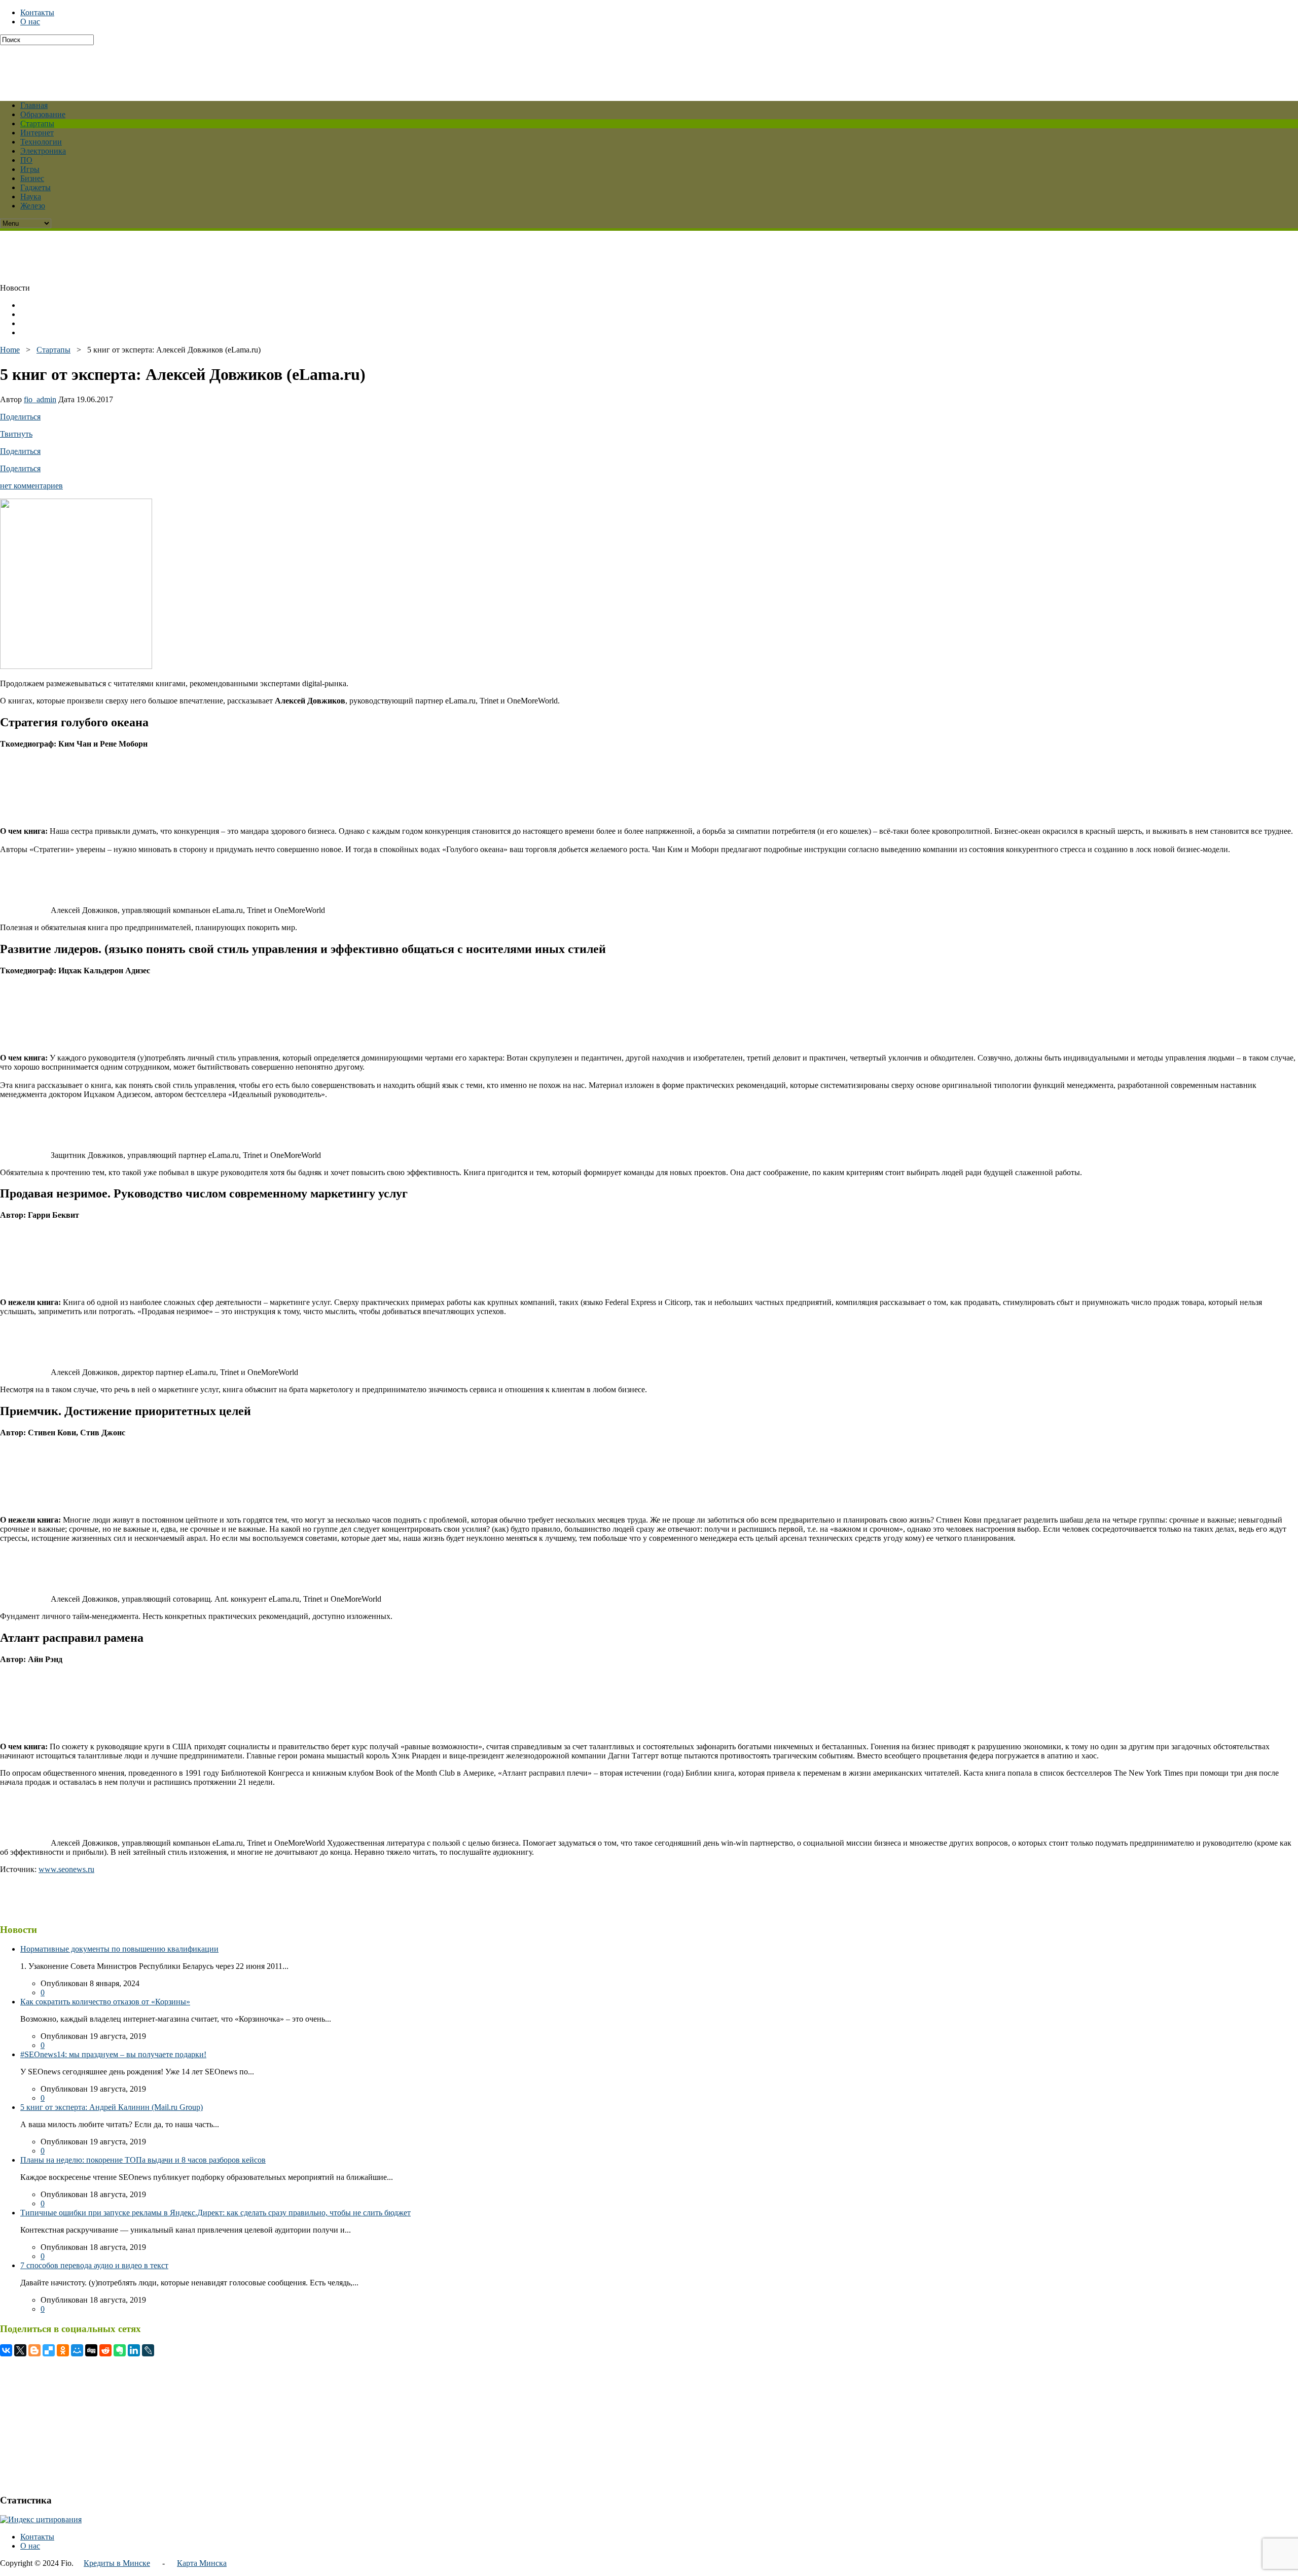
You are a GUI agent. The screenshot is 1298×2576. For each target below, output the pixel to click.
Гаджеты (35, 187)
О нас (30, 22)
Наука (31, 197)
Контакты (37, 12)
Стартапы (37, 123)
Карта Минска (202, 2563)
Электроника (43, 151)
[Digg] (91, 2350)
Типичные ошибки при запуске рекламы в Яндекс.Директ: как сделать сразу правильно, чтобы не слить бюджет (215, 2213)
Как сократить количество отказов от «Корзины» (105, 2002)
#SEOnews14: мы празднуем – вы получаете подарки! (113, 2054)
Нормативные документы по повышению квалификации (119, 1949)
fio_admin (40, 399)
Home (10, 350)
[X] (20, 2350)
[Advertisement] (246, 68)
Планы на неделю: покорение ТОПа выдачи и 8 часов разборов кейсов (143, 2160)
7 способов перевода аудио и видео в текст (94, 2265)
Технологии (41, 142)
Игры (30, 169)
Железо (33, 206)
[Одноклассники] (63, 2350)
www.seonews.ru (66, 1869)
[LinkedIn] (134, 2350)
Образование (43, 114)
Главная (34, 105)
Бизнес (32, 178)
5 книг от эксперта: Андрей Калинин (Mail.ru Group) (112, 2107)
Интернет (37, 133)
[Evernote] (120, 2350)
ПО (26, 160)
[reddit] (105, 2350)
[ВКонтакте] (6, 2350)
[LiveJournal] (148, 2350)
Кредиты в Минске (117, 2563)
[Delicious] (49, 2350)
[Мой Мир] (77, 2350)
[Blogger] (34, 2350)
